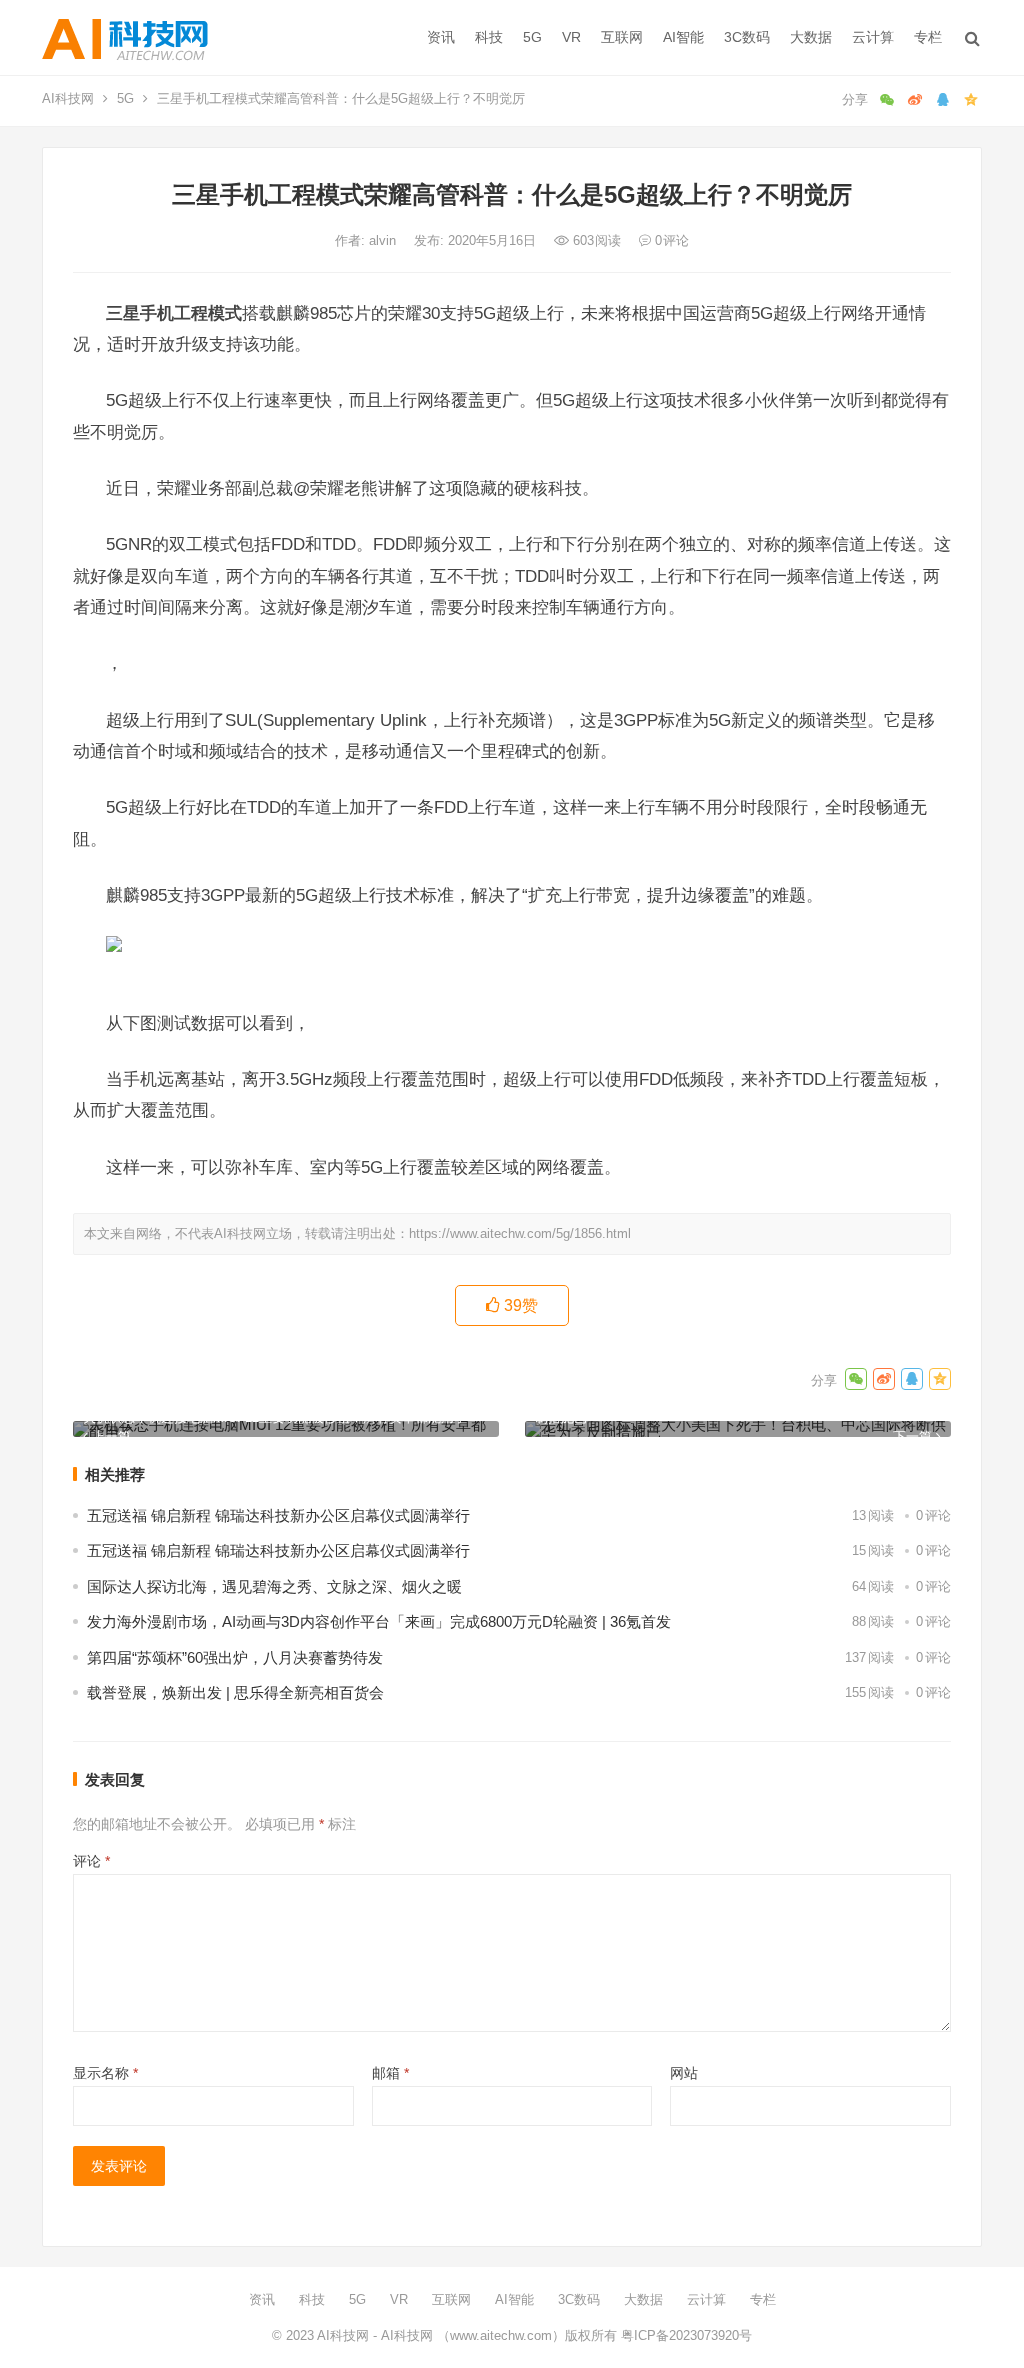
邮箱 (390, 2073)
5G (532, 37)
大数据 (811, 37)
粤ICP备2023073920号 (684, 2335)
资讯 (441, 37)
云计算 (873, 37)
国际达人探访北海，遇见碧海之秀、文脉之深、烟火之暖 (274, 1586)
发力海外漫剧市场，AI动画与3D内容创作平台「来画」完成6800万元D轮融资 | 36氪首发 (379, 1621)
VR (571, 37)
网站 (684, 2073)
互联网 (622, 37)
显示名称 (105, 2073)
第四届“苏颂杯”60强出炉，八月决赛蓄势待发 (235, 1657)
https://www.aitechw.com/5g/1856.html (520, 1233)
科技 (489, 37)
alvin (384, 240)
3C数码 (747, 37)
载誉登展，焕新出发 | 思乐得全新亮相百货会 (235, 1692)
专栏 (928, 37)
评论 (91, 1861)
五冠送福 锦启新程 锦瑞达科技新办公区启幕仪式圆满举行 (278, 1515)
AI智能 (683, 37)
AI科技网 (68, 98)
